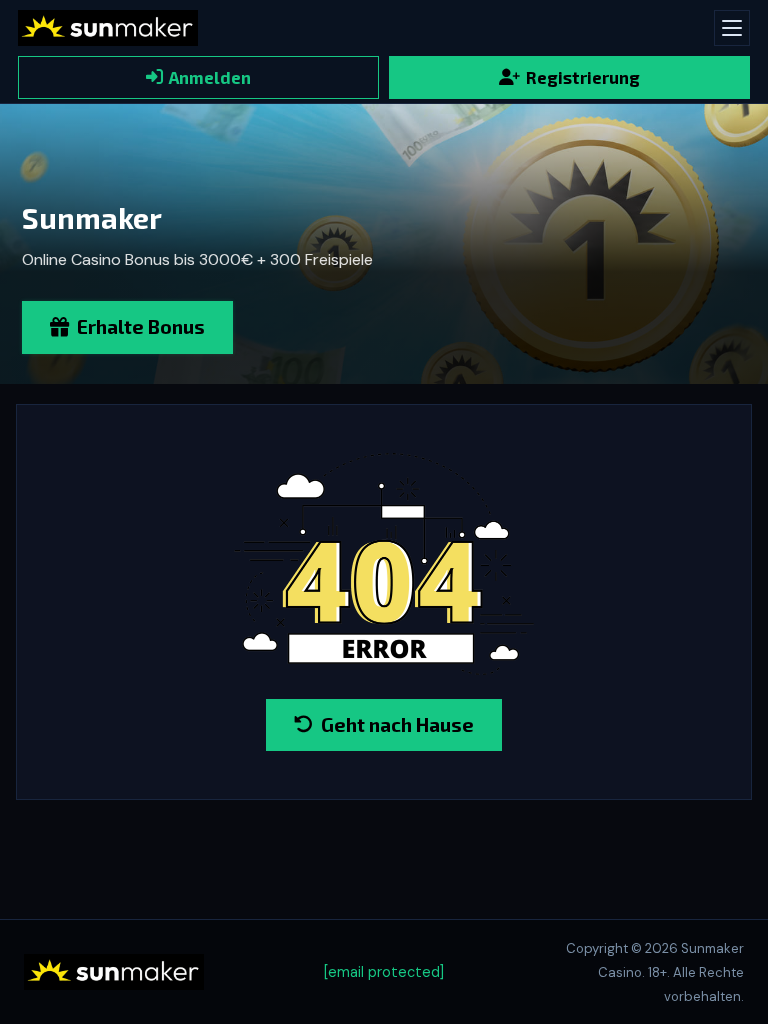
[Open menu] (732, 28)
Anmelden (210, 77)
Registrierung (583, 77)
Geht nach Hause (397, 724)
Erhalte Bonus (141, 326)
